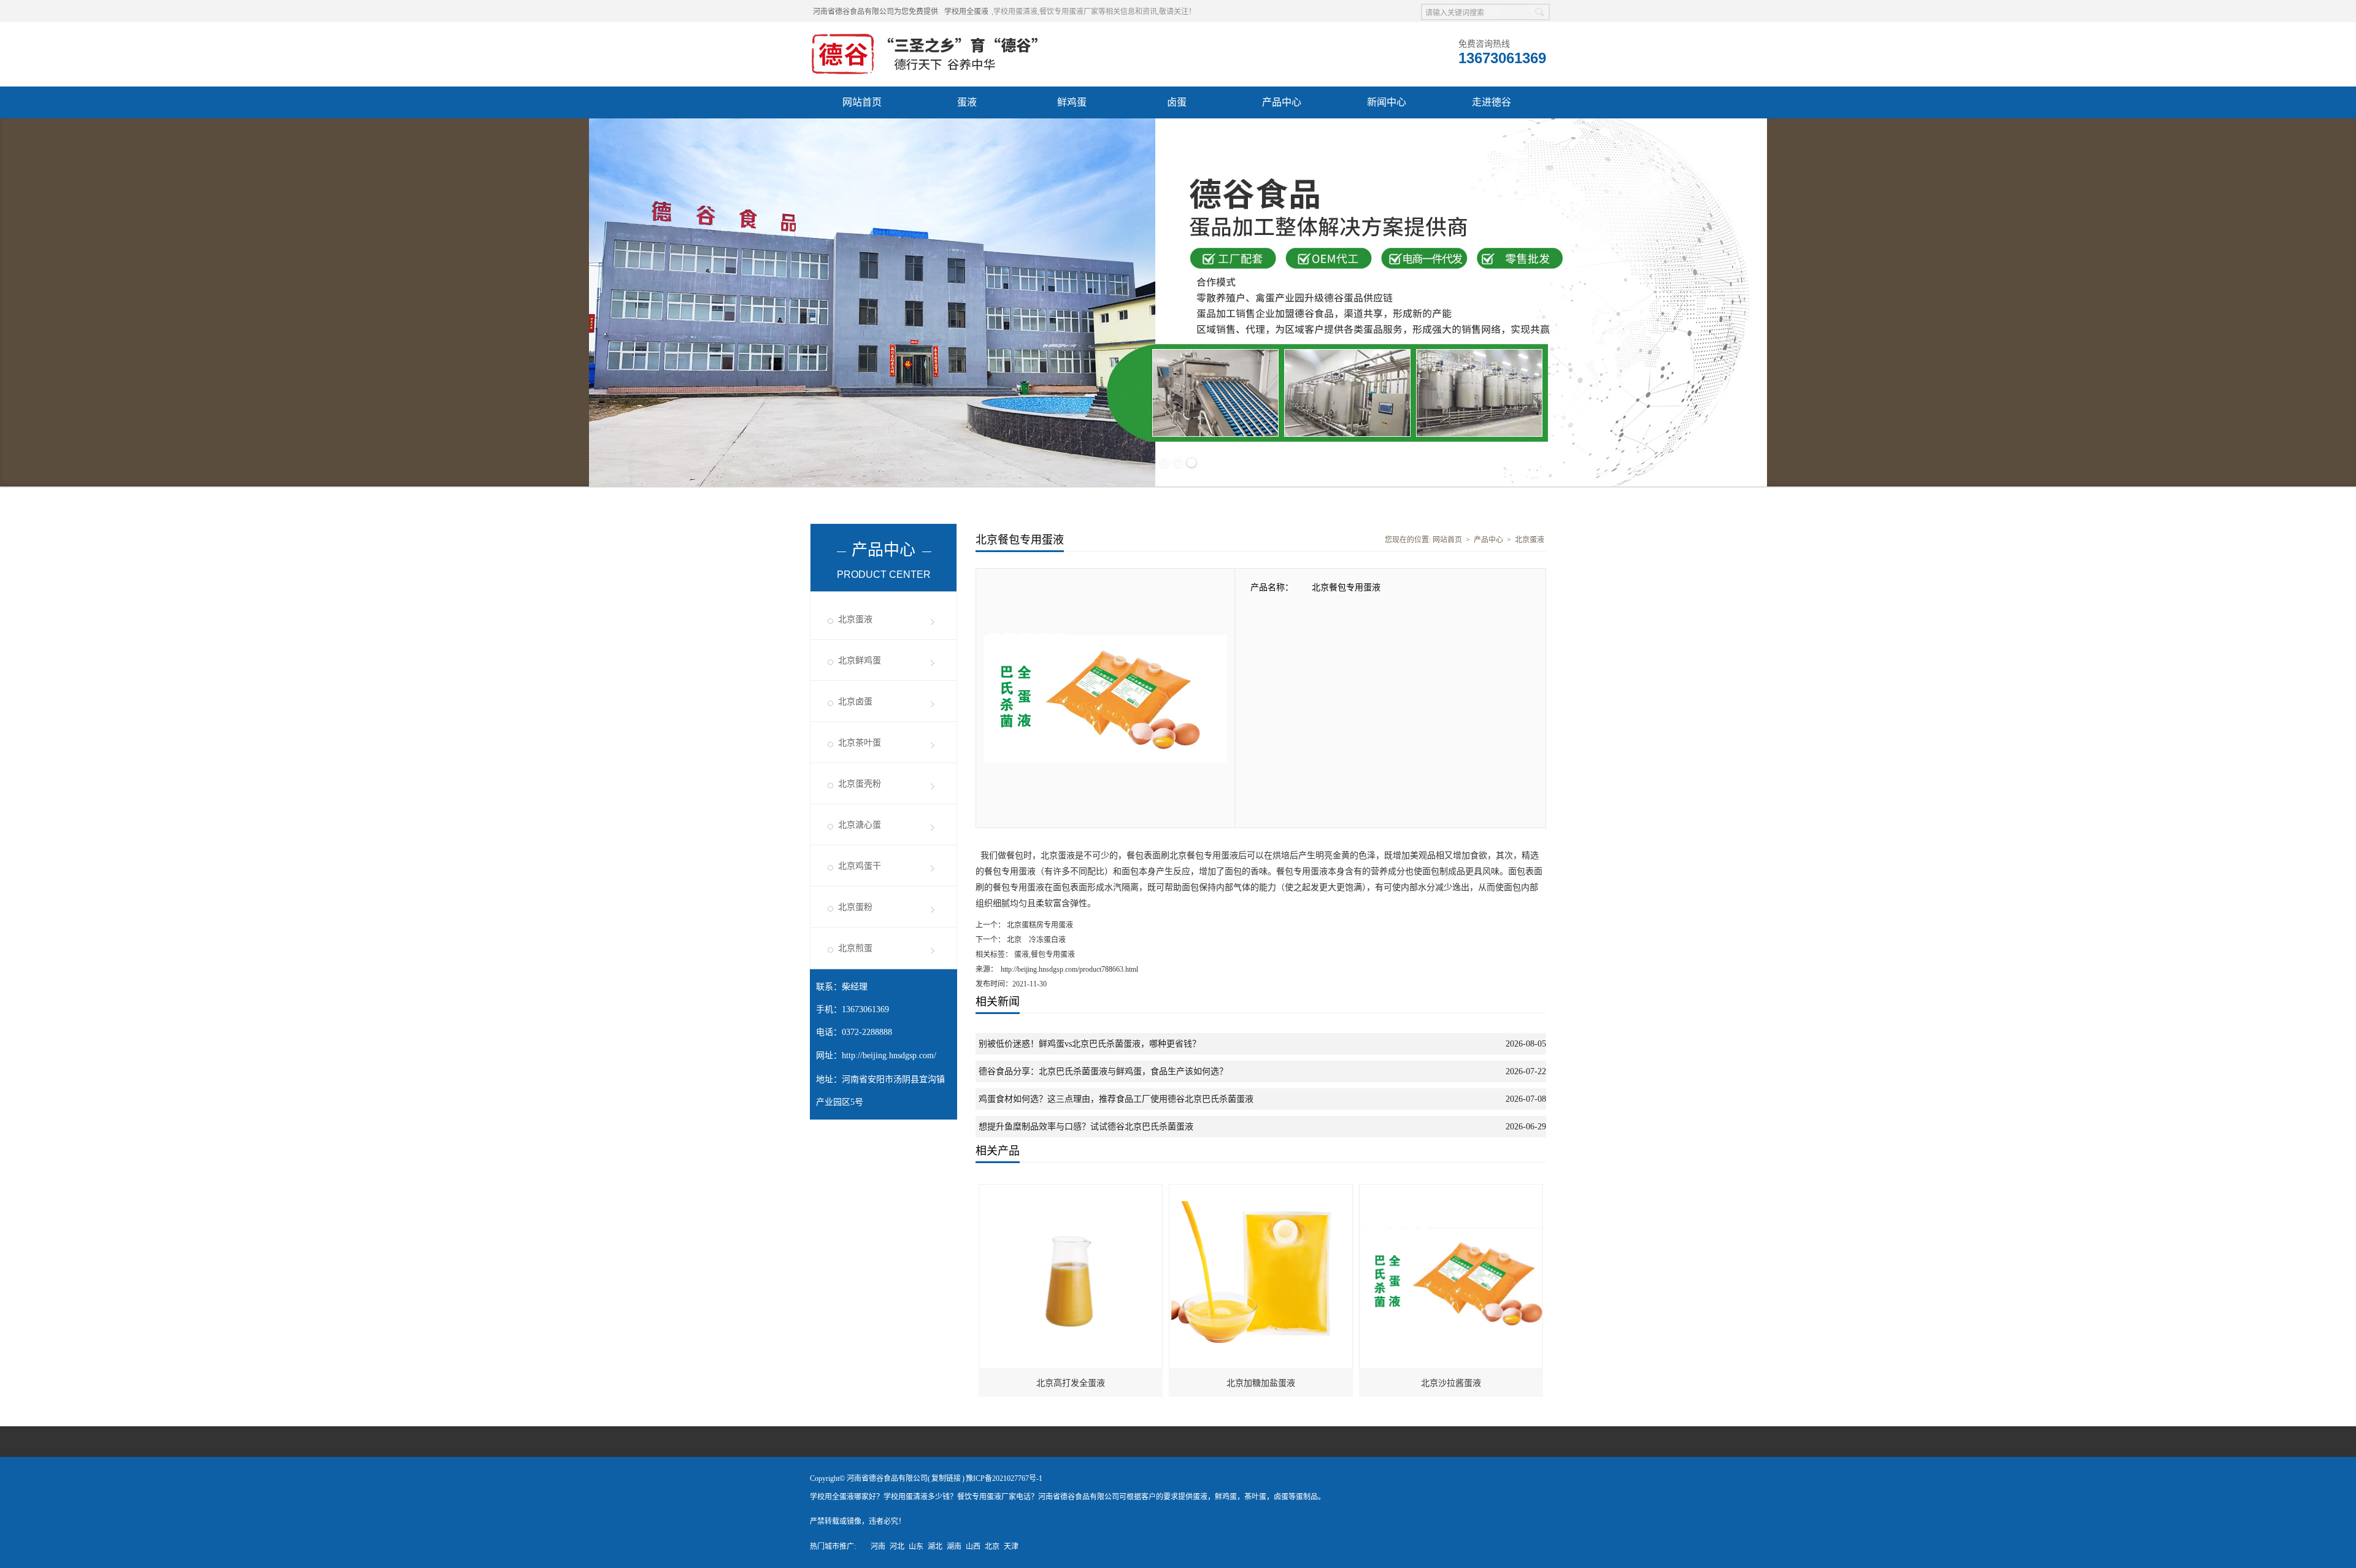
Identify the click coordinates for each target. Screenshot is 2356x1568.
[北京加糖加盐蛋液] (1261, 1190)
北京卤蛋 (855, 701)
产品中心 (1282, 102)
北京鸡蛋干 (860, 866)
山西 (973, 1547)
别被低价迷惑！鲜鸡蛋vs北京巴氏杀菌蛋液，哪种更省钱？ (1090, 1044)
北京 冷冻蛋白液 (1035, 940)
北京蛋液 (855, 619)
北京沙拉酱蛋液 (1451, 1383)
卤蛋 (1177, 102)
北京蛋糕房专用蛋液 (1039, 925)
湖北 (935, 1547)
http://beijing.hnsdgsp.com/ (889, 1055)
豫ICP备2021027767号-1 (1004, 1478)
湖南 (954, 1547)
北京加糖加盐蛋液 (1261, 1383)
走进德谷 (1492, 102)
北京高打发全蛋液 (1071, 1383)
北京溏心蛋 (860, 825)
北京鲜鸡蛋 (860, 660)
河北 (897, 1547)
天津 (1011, 1547)
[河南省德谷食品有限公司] (925, 37)
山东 (916, 1547)
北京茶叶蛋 (860, 743)
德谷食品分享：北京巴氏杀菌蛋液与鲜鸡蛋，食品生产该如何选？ (1103, 1071)
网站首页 (862, 102)
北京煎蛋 (855, 948)
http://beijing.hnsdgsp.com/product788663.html (1069, 969)
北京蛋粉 (855, 907)
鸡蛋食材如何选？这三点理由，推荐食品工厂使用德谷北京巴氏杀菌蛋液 (1116, 1099)
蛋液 (967, 102)
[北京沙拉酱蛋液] (1452, 1190)
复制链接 (946, 1478)
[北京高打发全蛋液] (1071, 1190)
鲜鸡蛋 (1072, 102)
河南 (878, 1547)
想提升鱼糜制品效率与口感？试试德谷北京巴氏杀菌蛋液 (1086, 1127)
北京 (992, 1547)
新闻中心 (1387, 102)
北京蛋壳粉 (860, 784)
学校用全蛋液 (966, 12)
